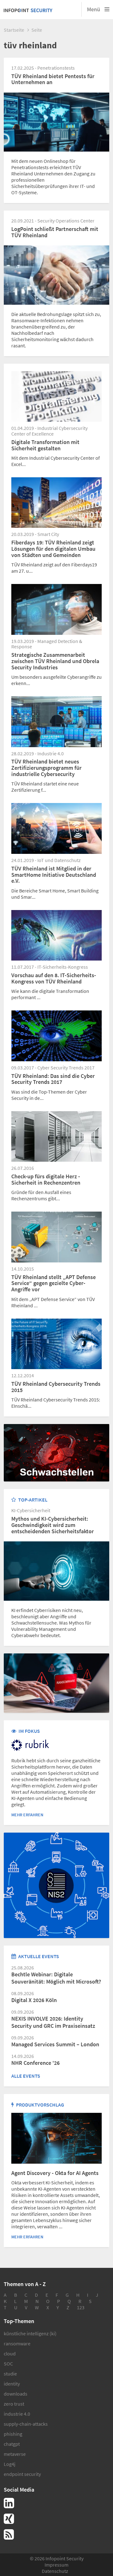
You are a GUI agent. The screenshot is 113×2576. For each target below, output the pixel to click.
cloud (10, 2354)
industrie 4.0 (17, 2414)
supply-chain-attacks (26, 2424)
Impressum (56, 2565)
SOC (8, 2364)
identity (12, 2384)
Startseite (14, 30)
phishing (13, 2434)
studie (10, 2374)
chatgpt (12, 2444)
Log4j (10, 2464)
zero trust (14, 2404)
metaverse (15, 2454)
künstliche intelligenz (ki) (30, 2333)
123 (81, 2307)
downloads (16, 2394)
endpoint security (22, 2474)
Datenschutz (55, 2571)
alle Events (26, 2076)
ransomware (17, 2343)
